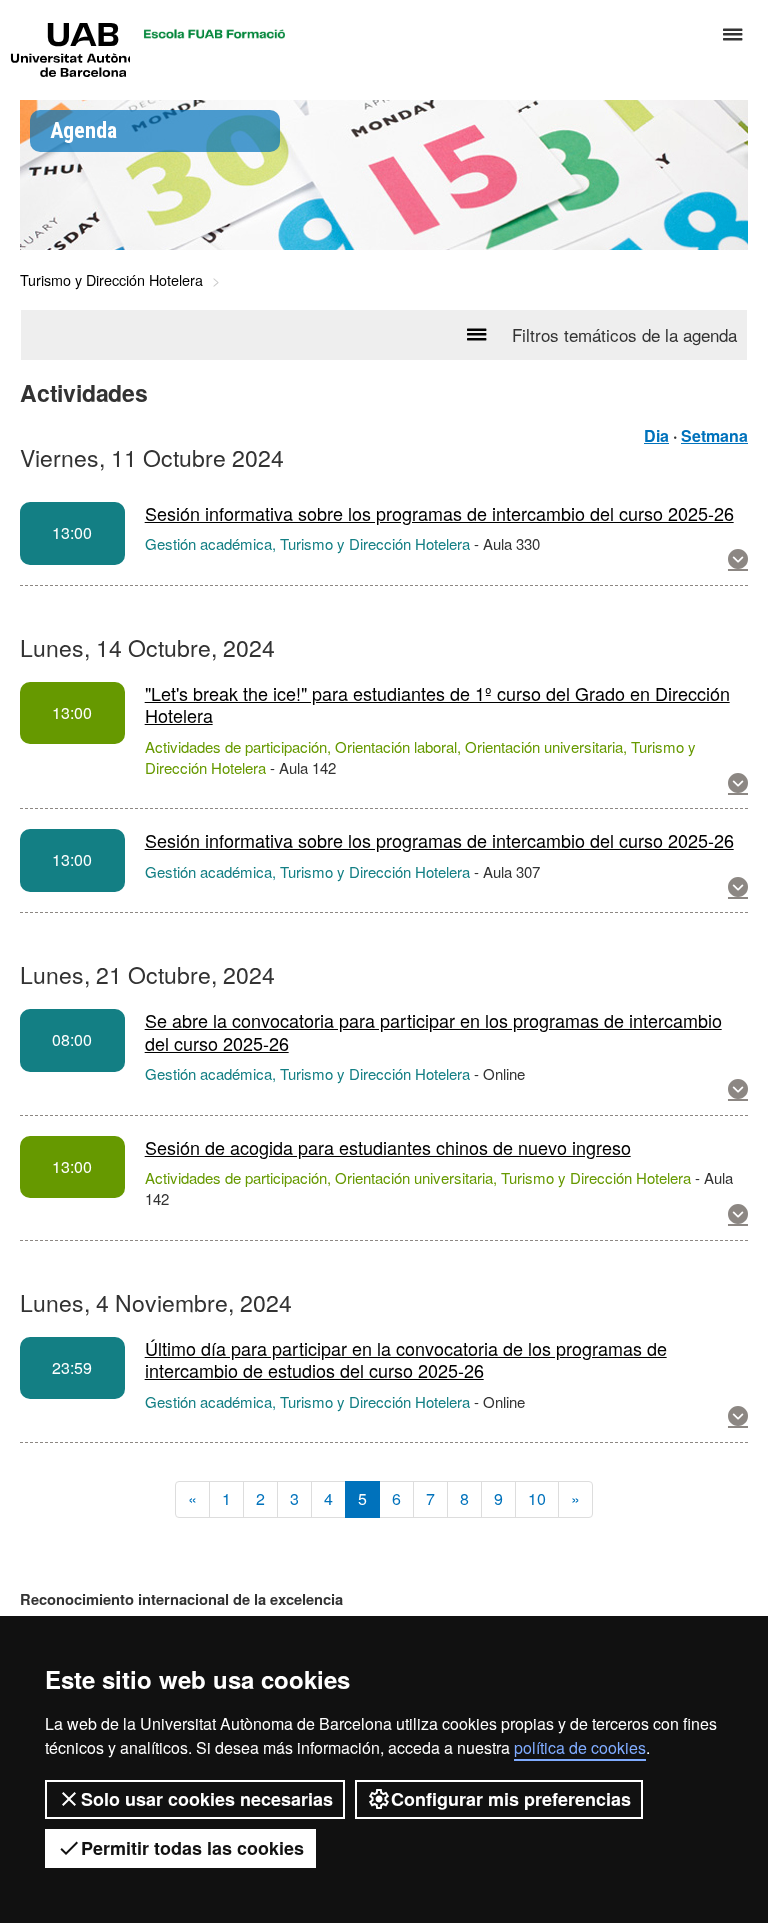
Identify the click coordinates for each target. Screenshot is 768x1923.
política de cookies (580, 1747)
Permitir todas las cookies (192, 1848)
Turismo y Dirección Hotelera (111, 279)
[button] (738, 559)
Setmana (714, 435)
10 (537, 1498)
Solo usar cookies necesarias (207, 1799)
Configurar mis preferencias (511, 1799)
